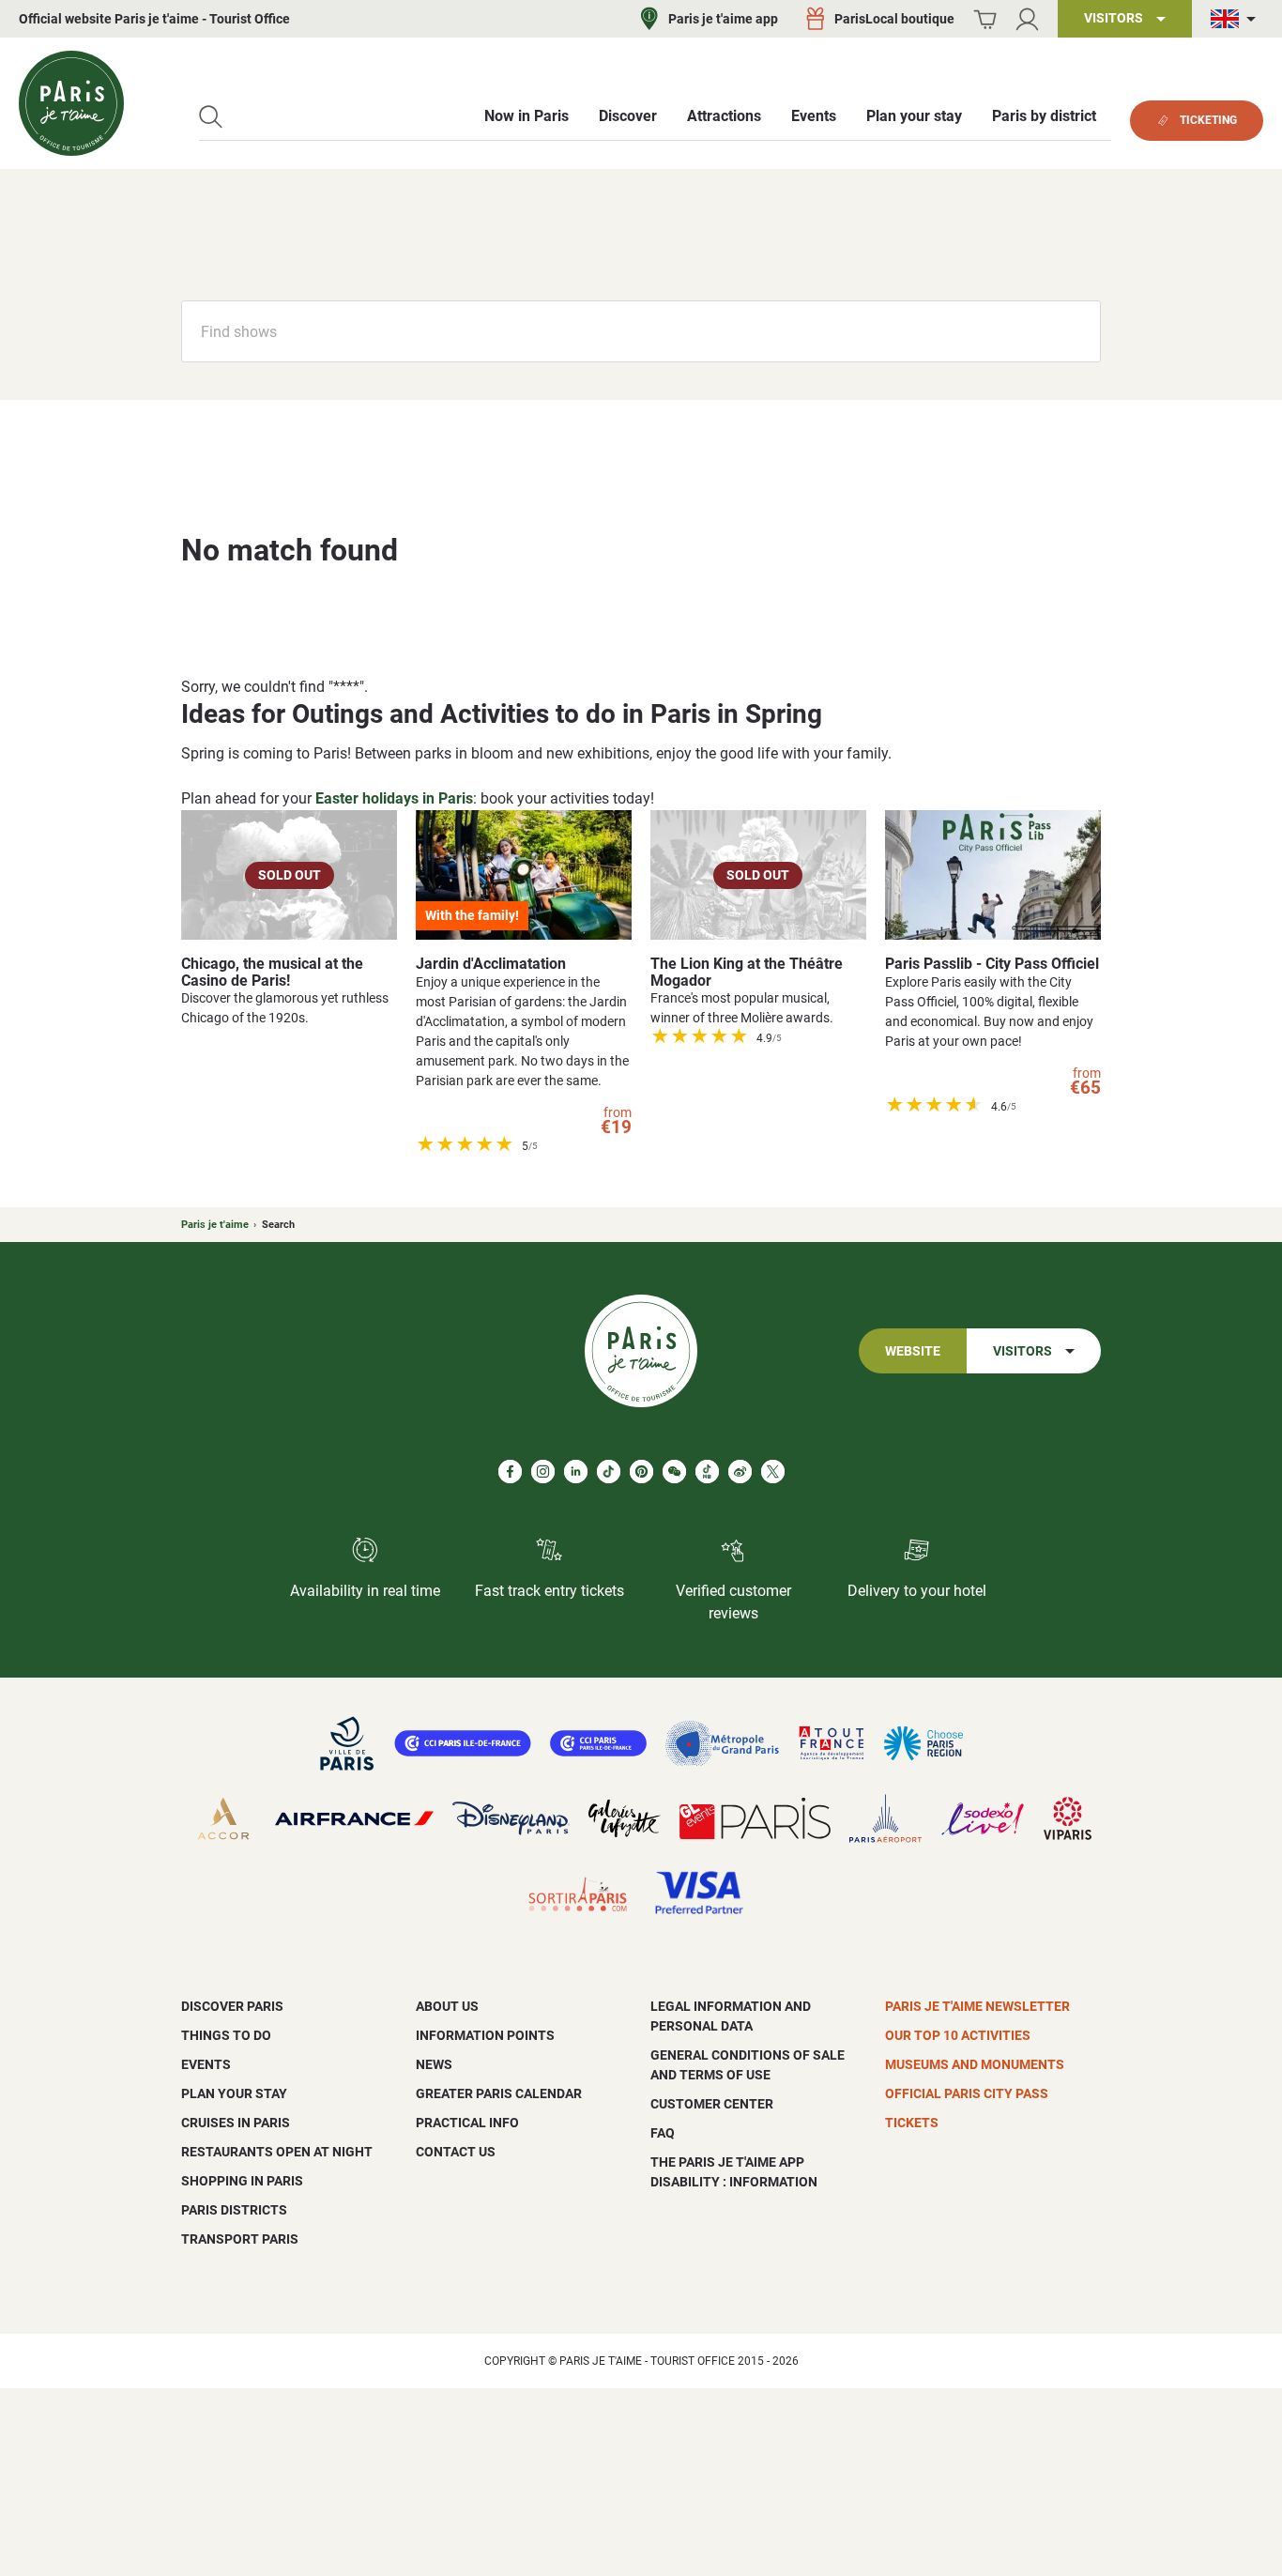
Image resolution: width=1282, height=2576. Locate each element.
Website (913, 1351)
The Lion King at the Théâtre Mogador (747, 972)
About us (447, 2006)
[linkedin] (576, 1472)
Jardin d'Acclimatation (491, 964)
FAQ (663, 2133)
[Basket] (985, 19)
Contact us (456, 2152)
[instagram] (543, 1472)
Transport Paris (240, 2239)
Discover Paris (232, 2006)
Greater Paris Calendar (499, 2093)
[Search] (211, 117)
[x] (773, 1472)
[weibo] (740, 1472)
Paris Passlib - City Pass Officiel (992, 964)
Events (206, 2064)
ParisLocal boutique (894, 19)
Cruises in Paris (236, 2123)
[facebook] (510, 1472)
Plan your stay (234, 2093)
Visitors (1023, 1351)
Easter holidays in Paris (394, 798)
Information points (485, 2035)
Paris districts (234, 2210)
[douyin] (707, 1472)
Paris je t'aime (215, 1225)
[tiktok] (609, 1472)
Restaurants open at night (277, 2152)
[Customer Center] (1027, 19)
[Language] (1237, 19)
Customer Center (712, 2104)
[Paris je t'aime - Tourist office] (71, 103)
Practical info (467, 2123)
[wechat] (674, 1472)
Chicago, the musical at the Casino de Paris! (272, 972)
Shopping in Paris (242, 2181)
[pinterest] (641, 1472)
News (434, 2064)
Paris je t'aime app (723, 19)
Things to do (226, 2035)
